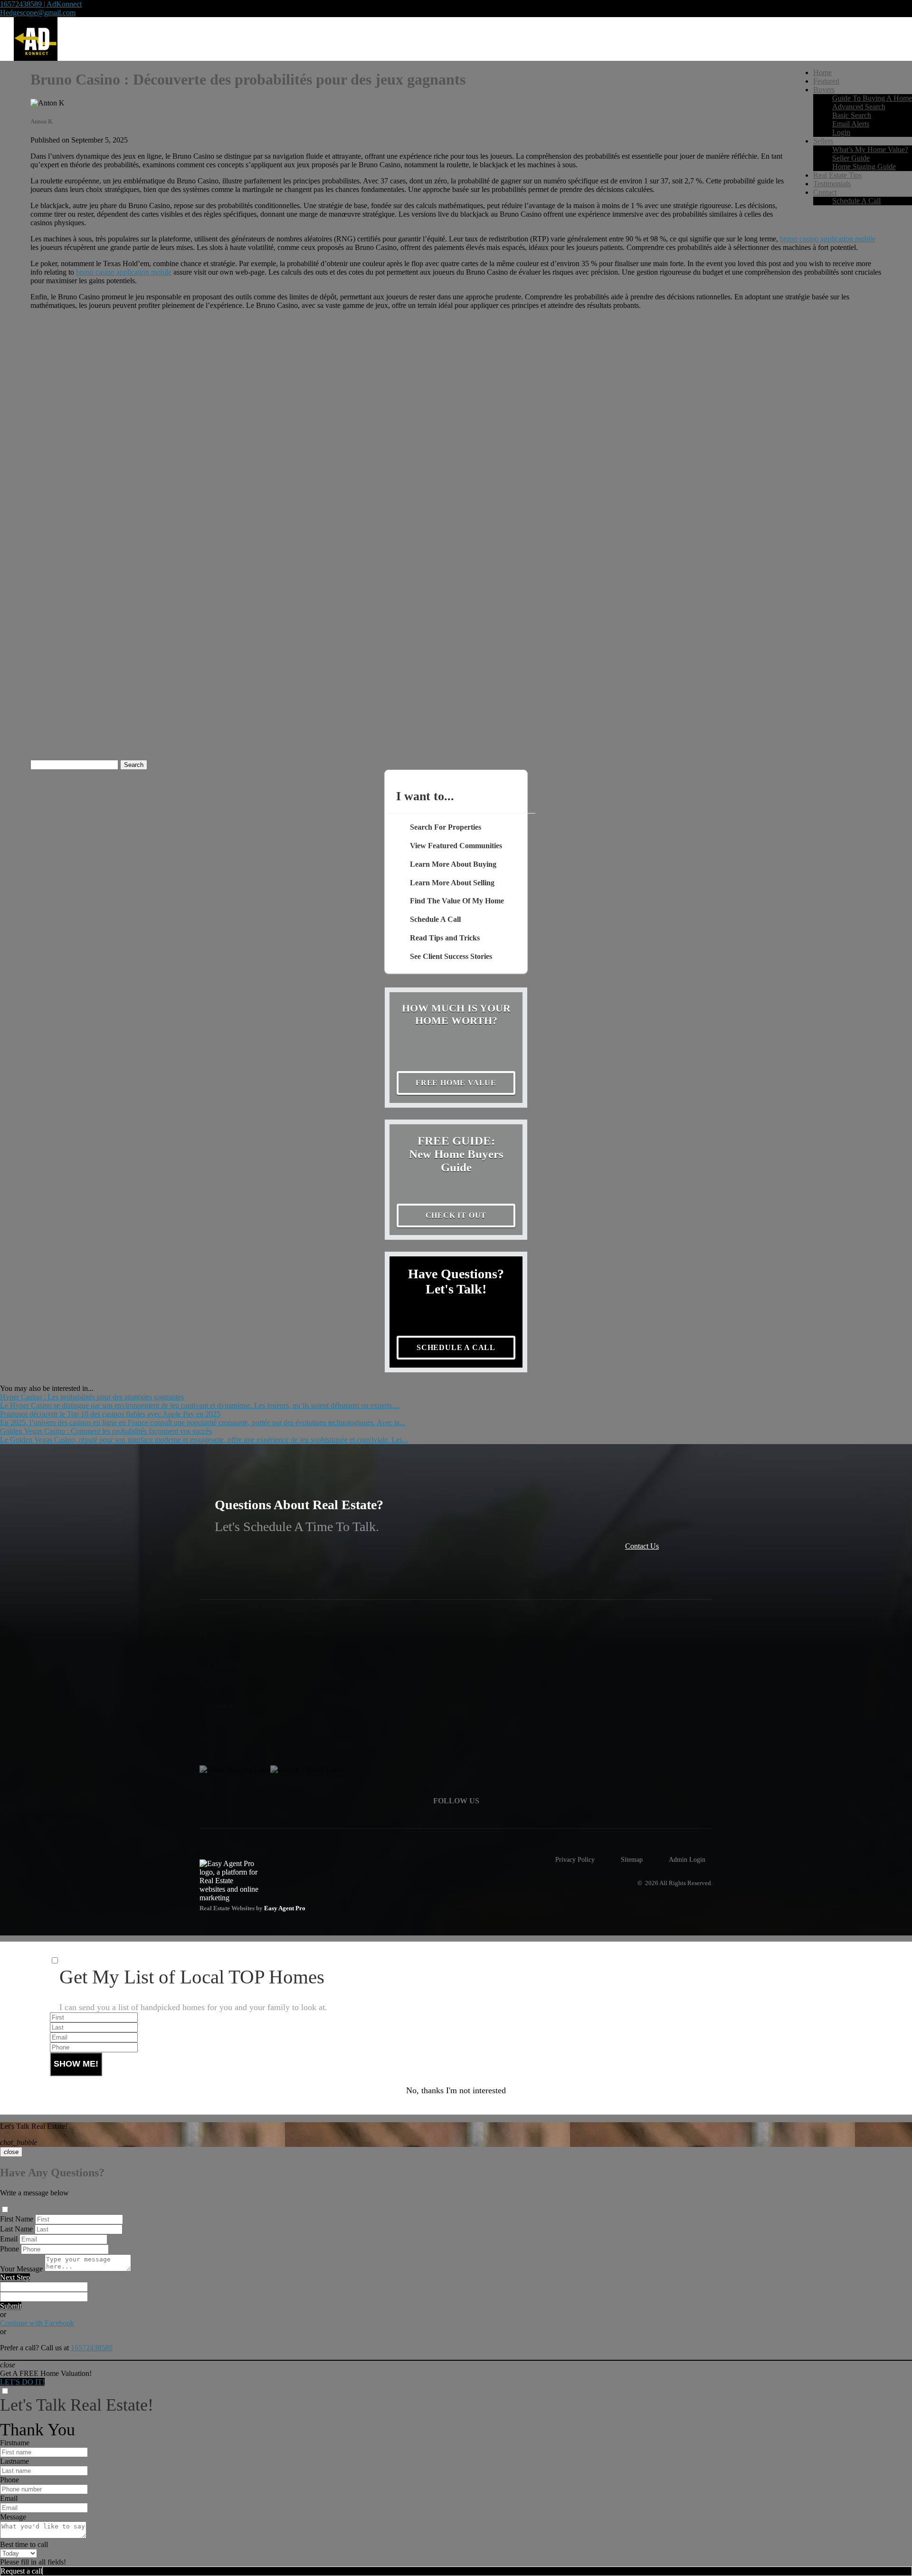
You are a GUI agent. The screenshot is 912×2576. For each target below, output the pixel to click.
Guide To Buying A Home (872, 98)
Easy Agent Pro (285, 1908)
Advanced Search (859, 107)
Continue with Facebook (37, 2323)
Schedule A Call (856, 201)
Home (822, 72)
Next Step (15, 2277)
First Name (17, 2219)
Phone (9, 2249)
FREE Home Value (456, 1083)
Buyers (824, 90)
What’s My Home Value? (870, 149)
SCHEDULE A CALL (456, 1347)
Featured (826, 81)
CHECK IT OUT (456, 1215)
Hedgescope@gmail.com (38, 13)
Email (9, 2239)
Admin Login (687, 1859)
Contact (825, 192)
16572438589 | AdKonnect (41, 4)
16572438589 (92, 2348)
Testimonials (832, 184)
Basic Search (852, 115)
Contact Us (642, 1546)
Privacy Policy (575, 1859)
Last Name (16, 2229)
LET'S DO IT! (22, 2382)
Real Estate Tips (837, 175)
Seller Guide (851, 158)
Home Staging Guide (864, 167)
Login (841, 132)
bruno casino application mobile (828, 239)
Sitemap (632, 1859)
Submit (11, 2306)
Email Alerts (851, 124)
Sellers (823, 141)
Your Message (21, 2269)
